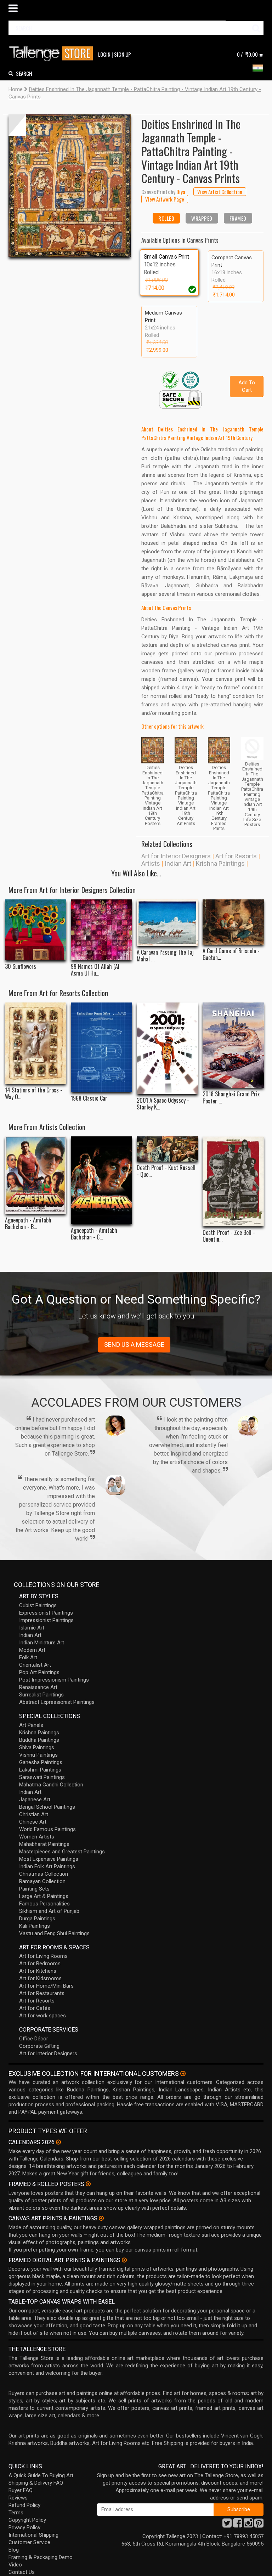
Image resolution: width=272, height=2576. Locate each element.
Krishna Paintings (220, 863)
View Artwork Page (165, 199)
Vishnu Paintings (38, 1755)
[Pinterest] (259, 2525)
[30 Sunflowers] (36, 930)
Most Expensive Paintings (49, 1859)
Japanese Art (35, 1800)
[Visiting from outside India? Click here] (183, 2074)
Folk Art (28, 1657)
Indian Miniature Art (42, 1643)
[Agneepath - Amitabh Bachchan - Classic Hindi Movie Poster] (101, 1180)
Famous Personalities (44, 1904)
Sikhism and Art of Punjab (49, 1911)
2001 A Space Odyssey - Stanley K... (163, 1104)
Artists (151, 863)
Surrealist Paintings (41, 1695)
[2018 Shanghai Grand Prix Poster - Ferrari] (233, 1045)
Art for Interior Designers (176, 856)
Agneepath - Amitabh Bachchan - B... (28, 1224)
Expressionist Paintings (46, 1613)
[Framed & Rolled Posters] (88, 2184)
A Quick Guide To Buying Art (41, 2475)
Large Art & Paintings (44, 1896)
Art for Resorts (236, 856)
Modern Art (32, 1650)
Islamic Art (32, 1628)
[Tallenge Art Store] (53, 54)
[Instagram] (248, 2525)
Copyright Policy (27, 2520)
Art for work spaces (42, 2016)
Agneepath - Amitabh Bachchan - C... (94, 1234)
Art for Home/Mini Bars (46, 1986)
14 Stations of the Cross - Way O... (34, 1094)
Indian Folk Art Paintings (47, 1866)
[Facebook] (238, 2525)
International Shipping (33, 2535)
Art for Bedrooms (40, 1964)
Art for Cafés (35, 2008)
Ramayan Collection (42, 1881)
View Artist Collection (220, 192)
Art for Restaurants (42, 1993)
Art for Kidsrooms (40, 1978)
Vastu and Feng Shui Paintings (54, 1933)
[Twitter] (227, 2525)
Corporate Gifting (39, 2046)
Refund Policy (24, 2505)
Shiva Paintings (37, 1747)
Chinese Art (33, 1822)
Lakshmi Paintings (40, 1770)
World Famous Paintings (47, 1829)
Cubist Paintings (38, 1605)
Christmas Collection (44, 1874)
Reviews (18, 2498)
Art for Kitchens (38, 1971)
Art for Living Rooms (43, 1956)
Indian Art (178, 863)
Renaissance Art (38, 1687)
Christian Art (34, 1814)
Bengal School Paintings (47, 1807)
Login (104, 54)
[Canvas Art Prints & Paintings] (101, 2218)
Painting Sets (34, 1889)
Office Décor (34, 2039)
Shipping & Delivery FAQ (36, 2483)
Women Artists (37, 1837)
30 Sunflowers (21, 967)
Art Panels (31, 1725)
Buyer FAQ (21, 2490)
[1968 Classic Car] (101, 1047)
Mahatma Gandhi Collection (51, 1785)
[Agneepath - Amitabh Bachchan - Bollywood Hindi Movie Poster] (36, 1175)
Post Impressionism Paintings (54, 1680)
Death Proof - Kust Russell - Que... (166, 1171)
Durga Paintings (37, 1919)
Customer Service (29, 2542)
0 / (247, 54)
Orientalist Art (35, 1665)
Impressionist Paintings (46, 1620)
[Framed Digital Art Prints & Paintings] (124, 2260)
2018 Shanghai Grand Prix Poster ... (231, 1097)
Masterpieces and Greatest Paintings (62, 1852)
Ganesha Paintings (41, 1762)
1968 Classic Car (89, 1098)
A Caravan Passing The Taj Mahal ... (165, 956)
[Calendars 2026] (58, 2142)
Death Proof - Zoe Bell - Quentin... (229, 1236)
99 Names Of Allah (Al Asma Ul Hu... (95, 970)
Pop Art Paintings (39, 1672)
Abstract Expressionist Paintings (57, 1702)
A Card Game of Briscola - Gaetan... (231, 954)
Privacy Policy (24, 2527)
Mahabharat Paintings (44, 1844)
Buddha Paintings (39, 1740)
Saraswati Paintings (42, 1777)
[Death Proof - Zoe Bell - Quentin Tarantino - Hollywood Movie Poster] (233, 1181)
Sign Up (123, 54)
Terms (16, 2513)
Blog (14, 2550)
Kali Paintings (35, 1926)
